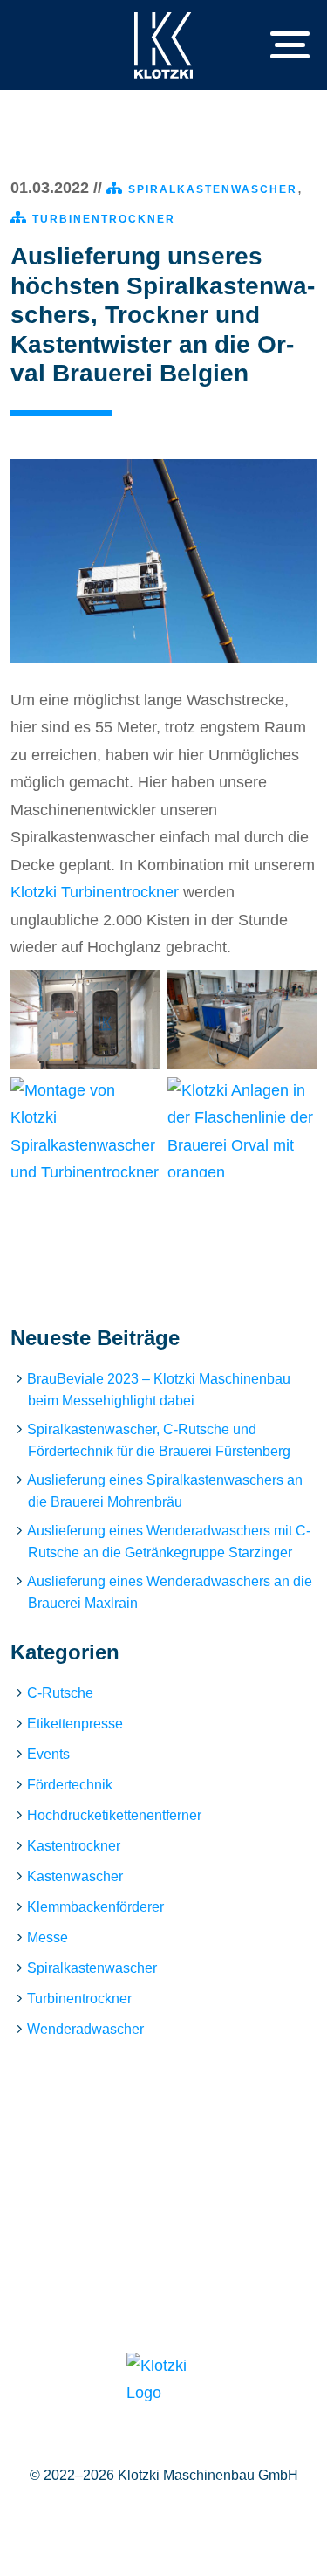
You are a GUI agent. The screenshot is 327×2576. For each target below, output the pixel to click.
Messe (48, 1937)
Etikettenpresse (75, 1724)
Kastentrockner (74, 1846)
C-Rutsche (60, 1693)
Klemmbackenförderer (95, 1907)
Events (48, 1754)
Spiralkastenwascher (213, 189)
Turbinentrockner (104, 219)
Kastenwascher (75, 1876)
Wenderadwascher (85, 2029)
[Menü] (277, 46)
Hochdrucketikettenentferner (114, 1815)
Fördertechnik (70, 1785)
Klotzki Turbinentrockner (95, 892)
